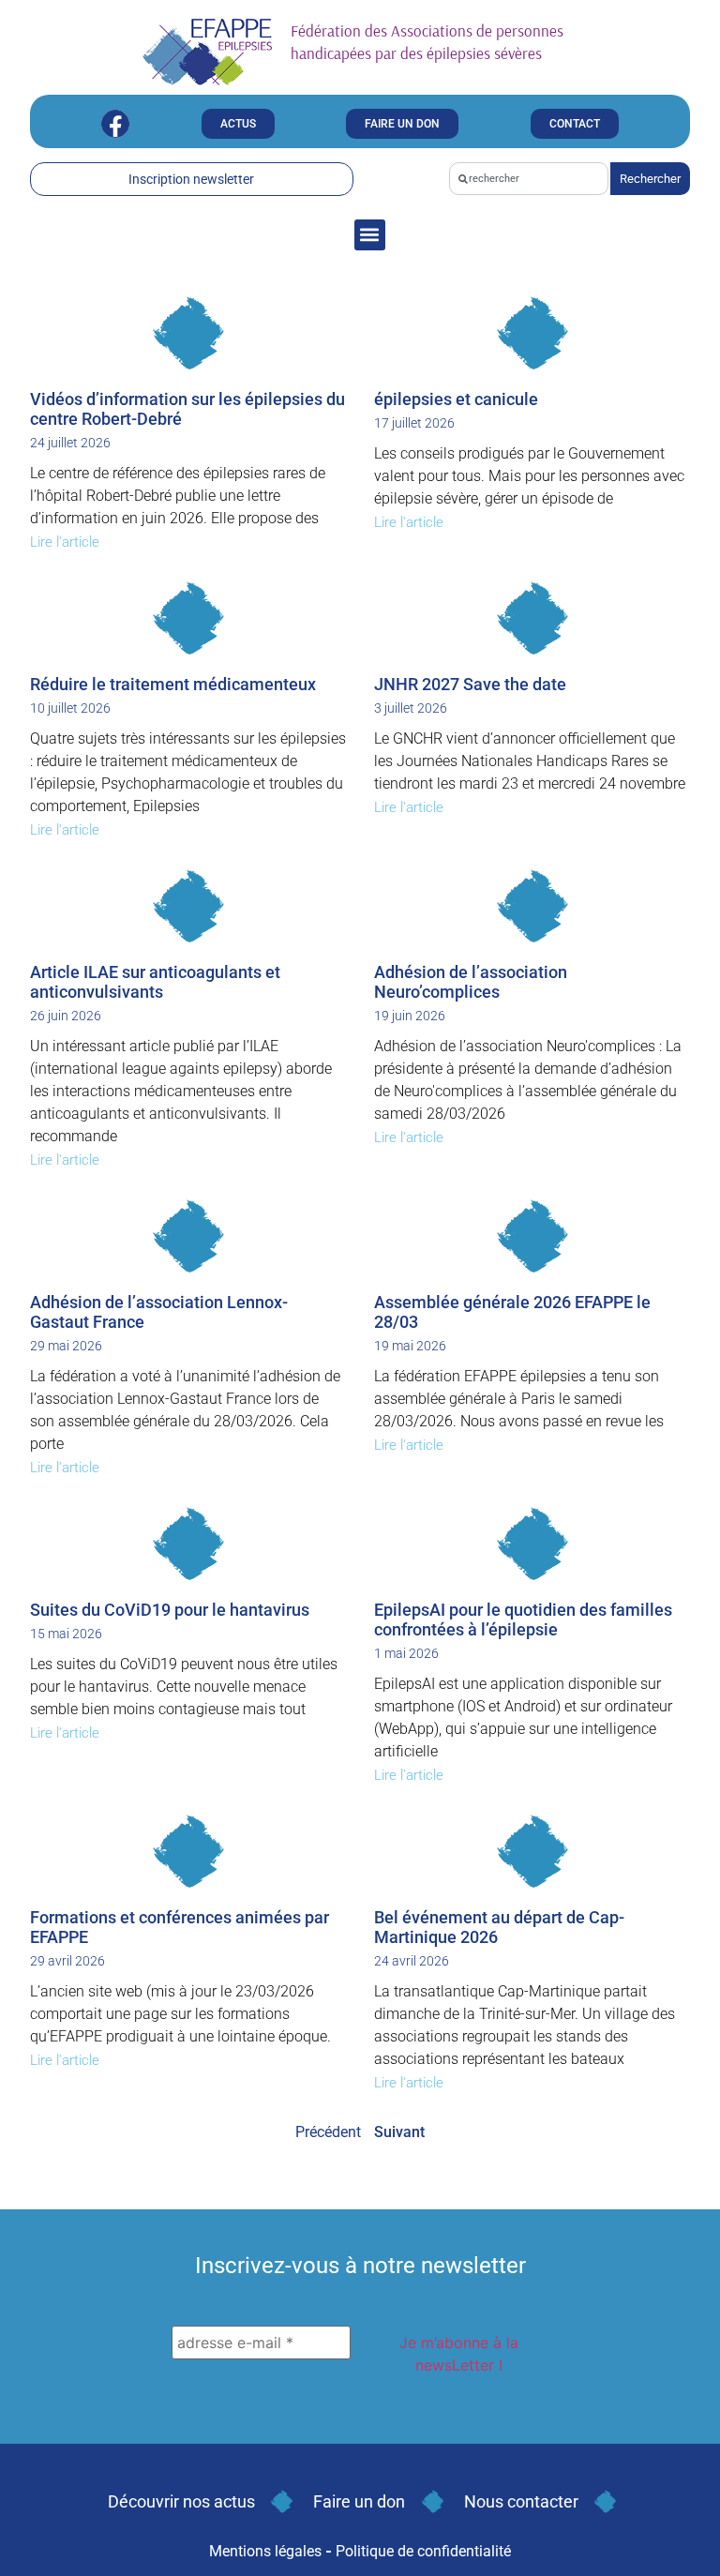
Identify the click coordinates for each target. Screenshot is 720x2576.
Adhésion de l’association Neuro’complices (471, 982)
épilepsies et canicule (456, 399)
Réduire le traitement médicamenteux (173, 684)
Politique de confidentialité (423, 2551)
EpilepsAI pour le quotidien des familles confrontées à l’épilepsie (523, 1619)
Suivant (399, 2132)
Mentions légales (265, 2551)
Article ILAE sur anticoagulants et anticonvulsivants (155, 982)
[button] (370, 235)
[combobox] (529, 179)
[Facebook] (115, 124)
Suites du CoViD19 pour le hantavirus (170, 1610)
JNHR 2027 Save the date (470, 684)
